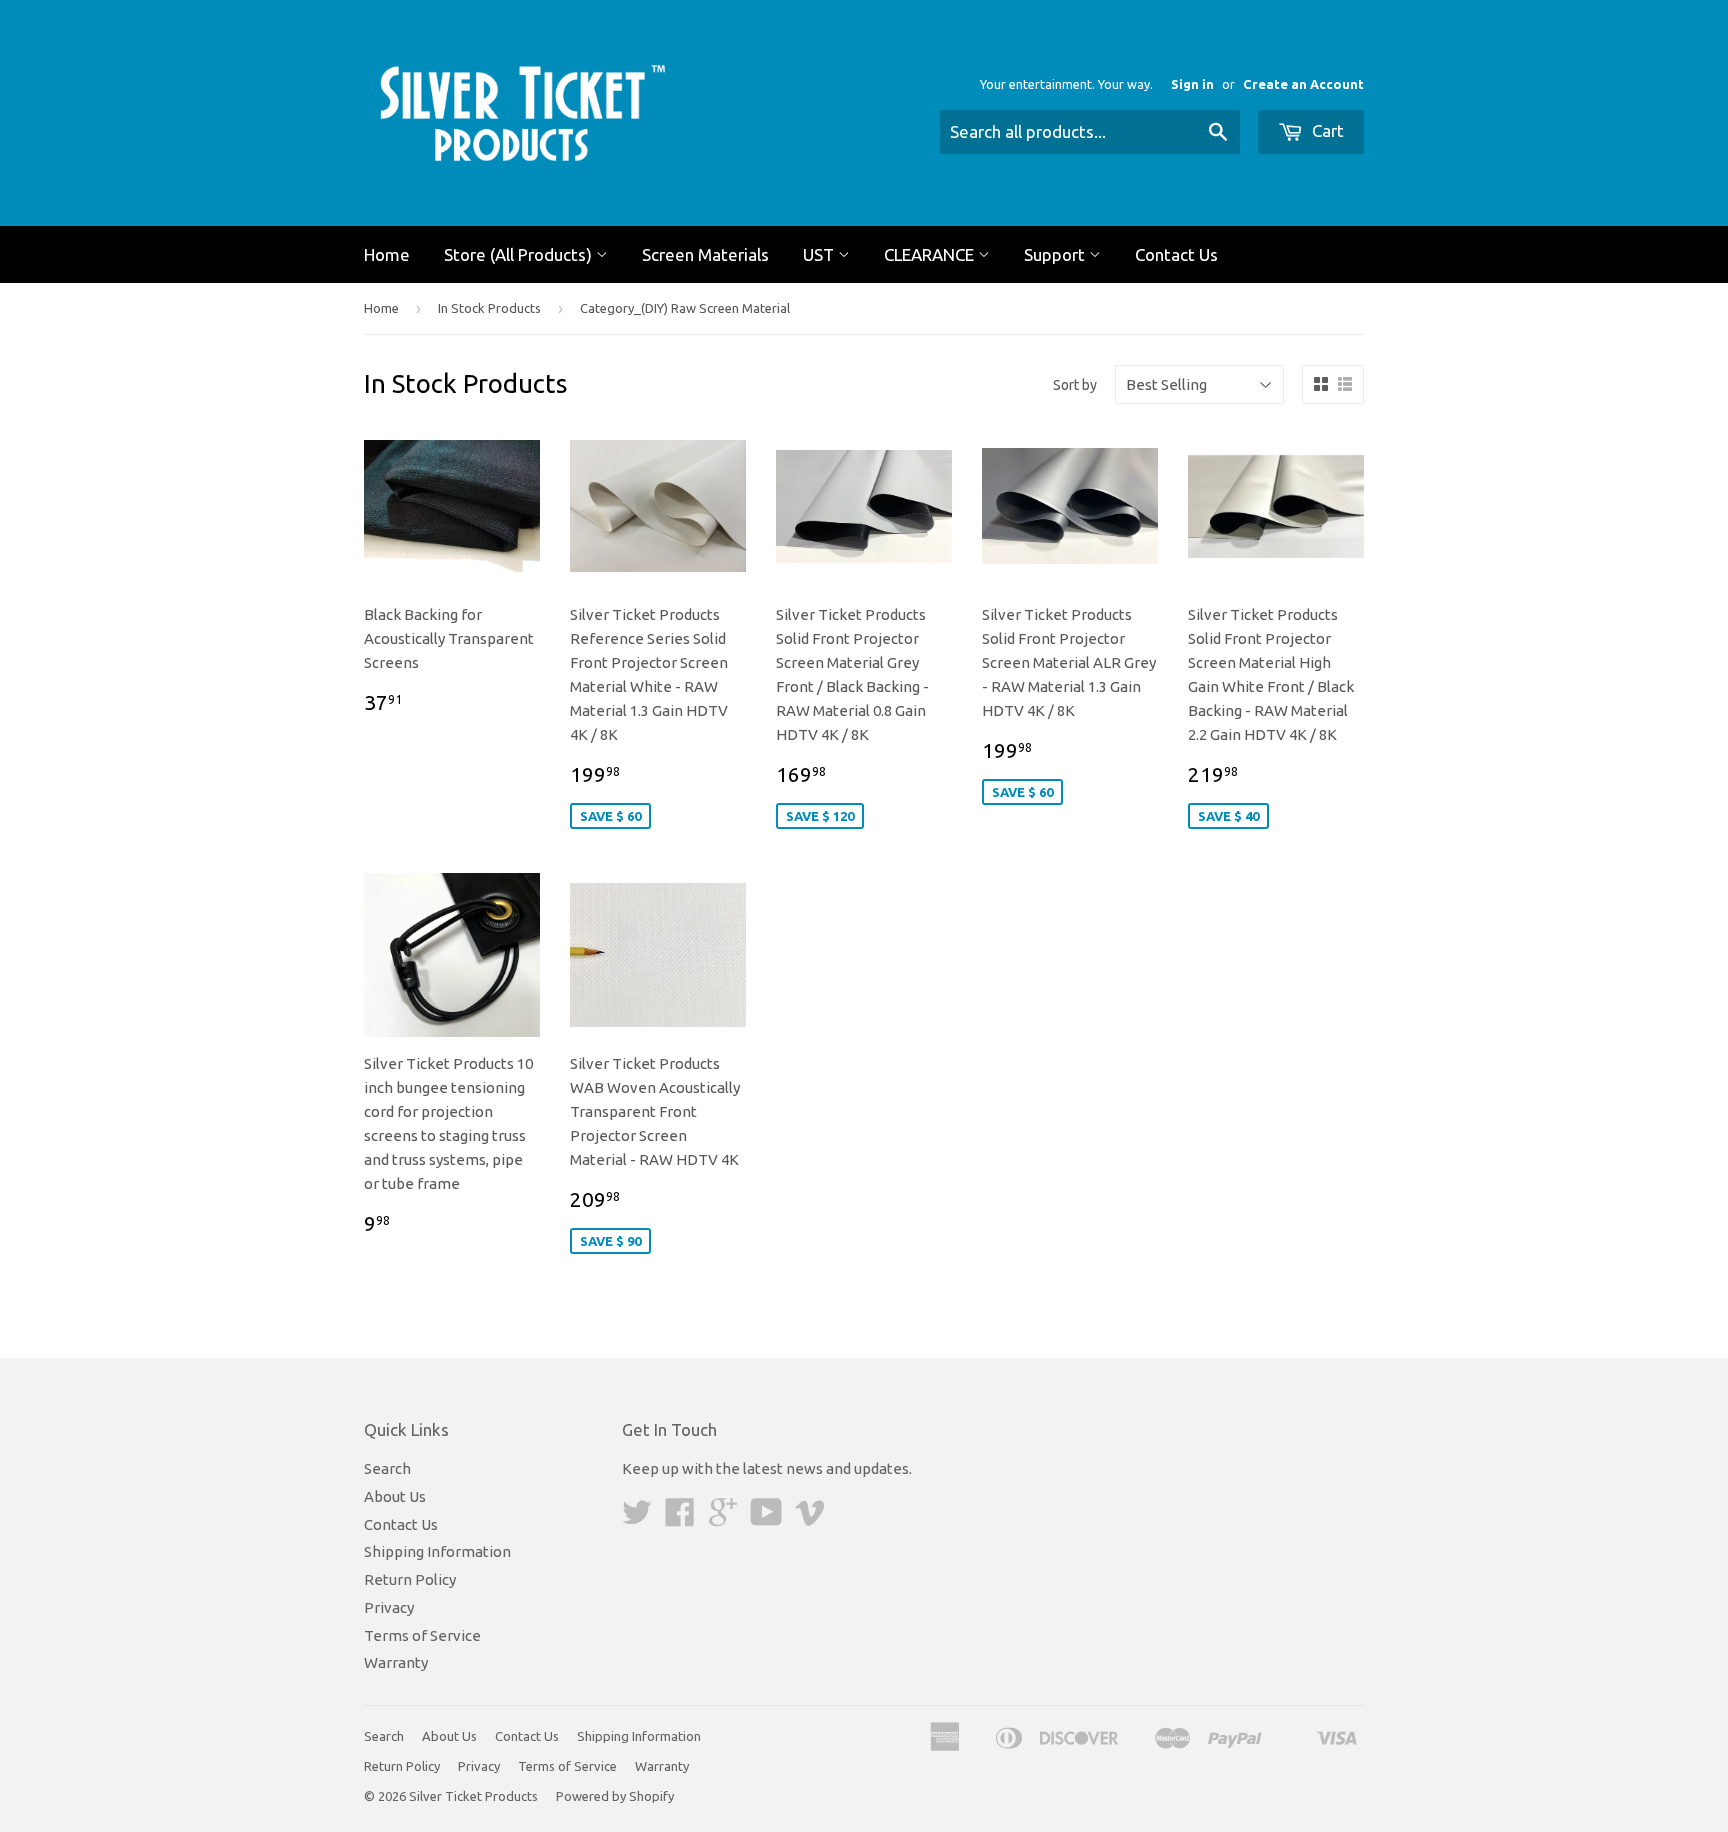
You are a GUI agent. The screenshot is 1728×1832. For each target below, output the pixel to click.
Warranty (396, 1662)
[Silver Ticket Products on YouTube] (766, 1518)
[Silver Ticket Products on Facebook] (680, 1518)
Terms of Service (422, 1635)
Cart (1326, 130)
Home (387, 254)
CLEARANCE (931, 254)
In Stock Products (489, 308)
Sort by (1075, 385)
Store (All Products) (520, 254)
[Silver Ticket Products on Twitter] (637, 1518)
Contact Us (1176, 254)
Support (1056, 254)
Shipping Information (437, 1551)
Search (387, 1468)
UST (820, 254)
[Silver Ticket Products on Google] (723, 1518)
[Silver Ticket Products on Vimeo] (810, 1518)
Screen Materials (705, 254)
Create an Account (1303, 84)
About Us (395, 1496)
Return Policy (410, 1579)
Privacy (389, 1607)
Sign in (1192, 84)
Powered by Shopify (615, 1796)
